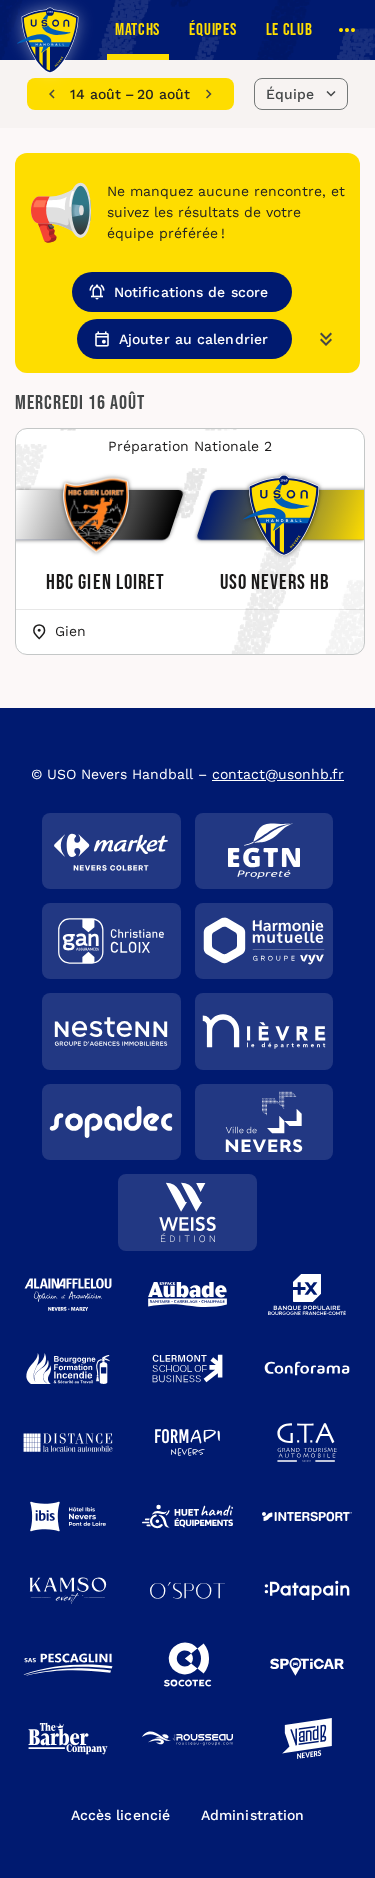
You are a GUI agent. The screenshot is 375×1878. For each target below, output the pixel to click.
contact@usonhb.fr (278, 774)
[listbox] (130, 94)
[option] (130, 94)
